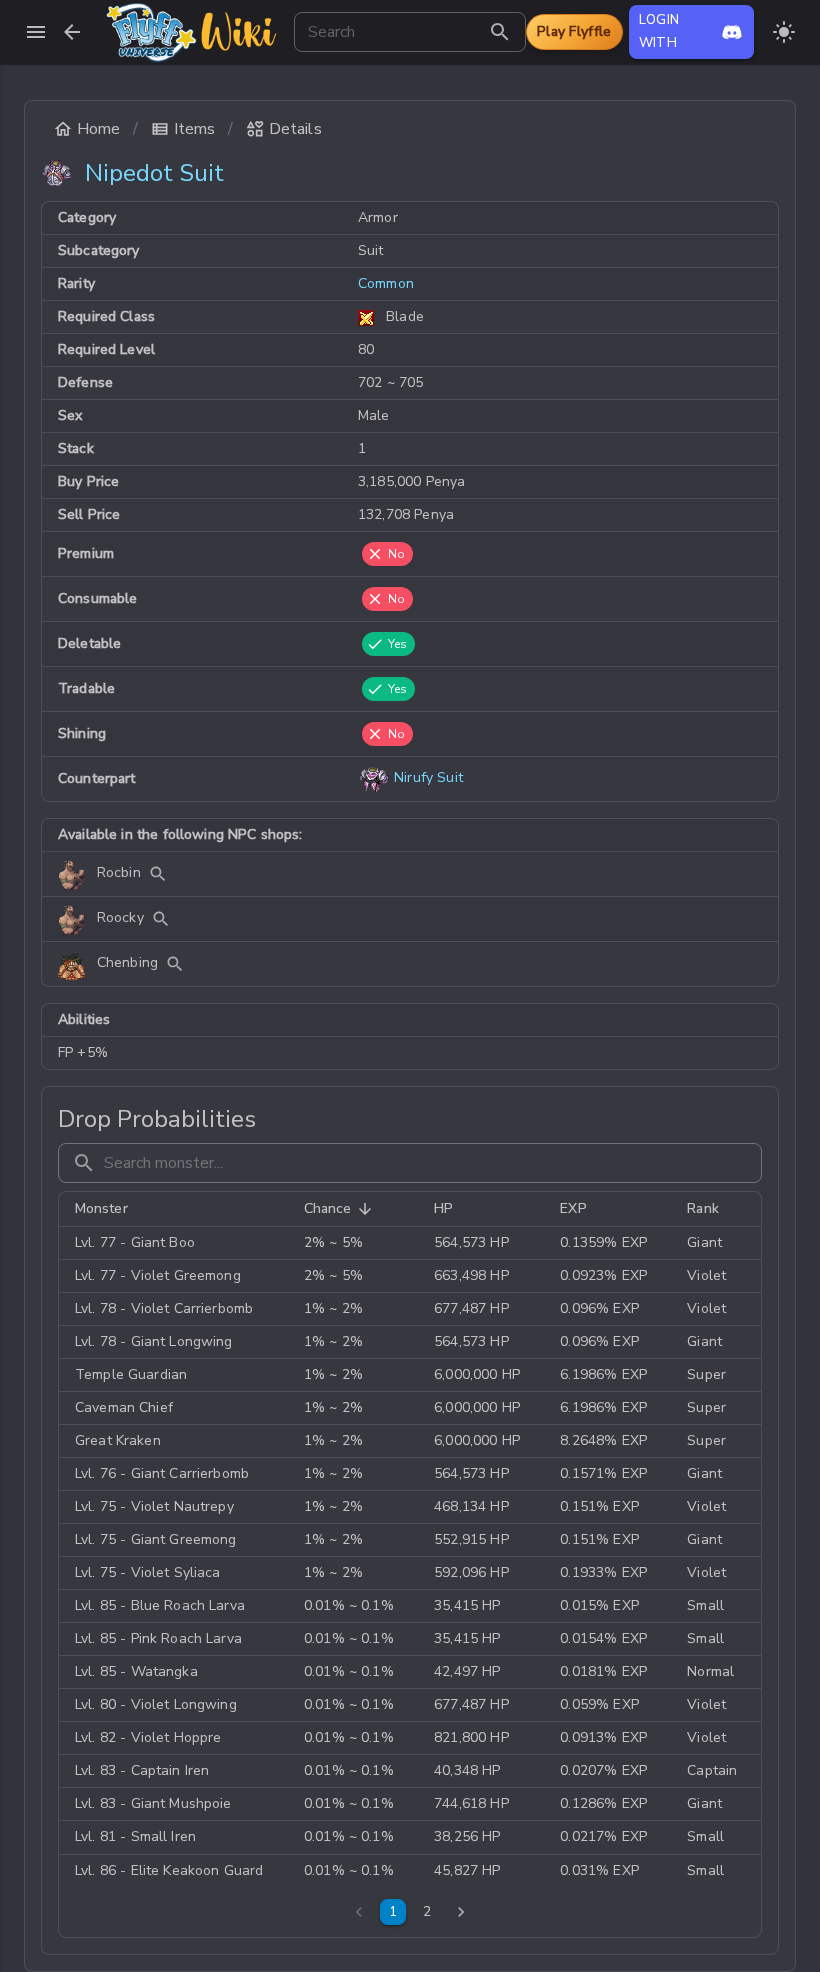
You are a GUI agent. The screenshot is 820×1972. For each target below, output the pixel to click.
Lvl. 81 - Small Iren (135, 1836)
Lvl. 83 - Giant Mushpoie (153, 1803)
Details (295, 129)
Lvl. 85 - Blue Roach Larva (160, 1605)
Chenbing (127, 963)
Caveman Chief (124, 1407)
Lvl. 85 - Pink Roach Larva (158, 1638)
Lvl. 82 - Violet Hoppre (148, 1737)
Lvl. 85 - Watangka (136, 1671)
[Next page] (461, 1912)
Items (195, 129)
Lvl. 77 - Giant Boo (135, 1242)
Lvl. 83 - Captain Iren (142, 1770)
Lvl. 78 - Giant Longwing (154, 1341)
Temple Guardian (131, 1374)
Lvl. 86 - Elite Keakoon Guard (169, 1870)
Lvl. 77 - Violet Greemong (158, 1275)
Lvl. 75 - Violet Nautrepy (154, 1506)
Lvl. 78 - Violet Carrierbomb (164, 1308)
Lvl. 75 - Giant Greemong (156, 1539)
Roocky (120, 918)
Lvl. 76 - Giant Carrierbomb (162, 1473)
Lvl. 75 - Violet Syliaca (148, 1572)
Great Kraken (118, 1440)
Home (99, 129)
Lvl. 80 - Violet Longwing (156, 1704)
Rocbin (119, 873)
